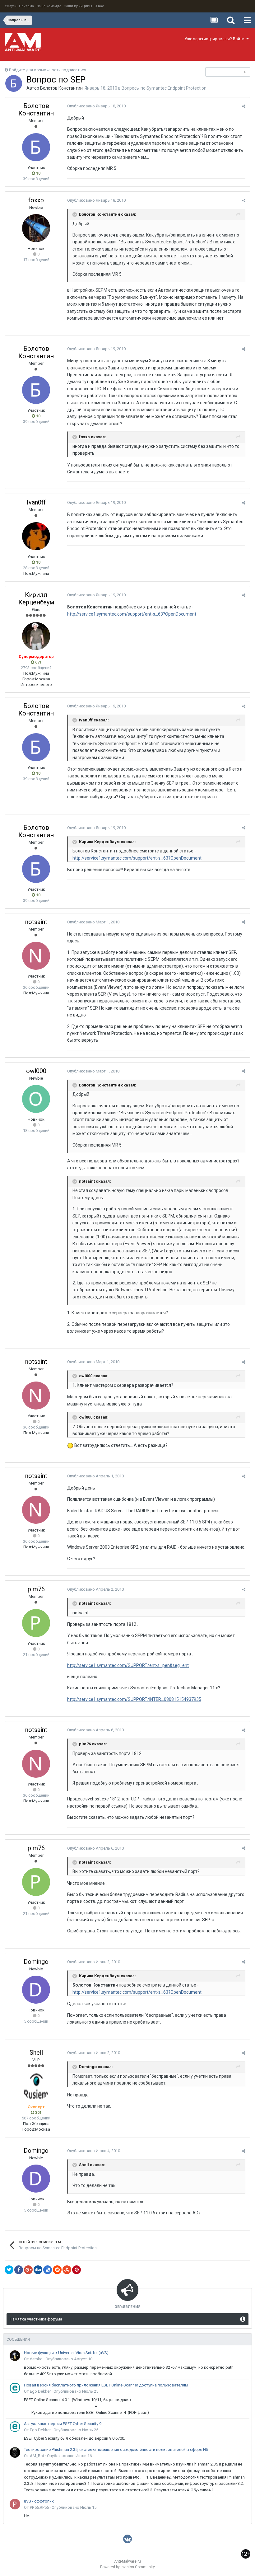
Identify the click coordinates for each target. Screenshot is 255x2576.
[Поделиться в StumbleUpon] (67, 2270)
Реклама (26, 6)
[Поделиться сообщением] (244, 106)
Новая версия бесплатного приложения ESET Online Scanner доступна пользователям (106, 2385)
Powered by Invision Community (127, 2567)
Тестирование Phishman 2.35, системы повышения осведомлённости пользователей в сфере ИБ (116, 2449)
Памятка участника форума (36, 2319)
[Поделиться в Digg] (38, 2270)
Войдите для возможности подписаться (48, 70)
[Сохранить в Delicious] (48, 2270)
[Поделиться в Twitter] (9, 2270)
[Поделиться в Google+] (28, 2270)
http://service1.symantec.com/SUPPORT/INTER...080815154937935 (134, 1699)
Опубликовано (96, 106)
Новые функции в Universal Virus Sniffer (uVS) (66, 2353)
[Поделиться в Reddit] (57, 2270)
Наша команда (49, 6)
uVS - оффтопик (39, 2501)
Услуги (11, 6)
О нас (99, 6)
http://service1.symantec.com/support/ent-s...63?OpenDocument (132, 614)
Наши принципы (78, 6)
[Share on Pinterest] (76, 2270)
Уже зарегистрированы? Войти (215, 39)
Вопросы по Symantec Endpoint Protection (164, 88)
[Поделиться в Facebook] (19, 2270)
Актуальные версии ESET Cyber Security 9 (63, 2424)
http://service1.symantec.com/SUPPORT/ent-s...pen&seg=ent (128, 1665)
